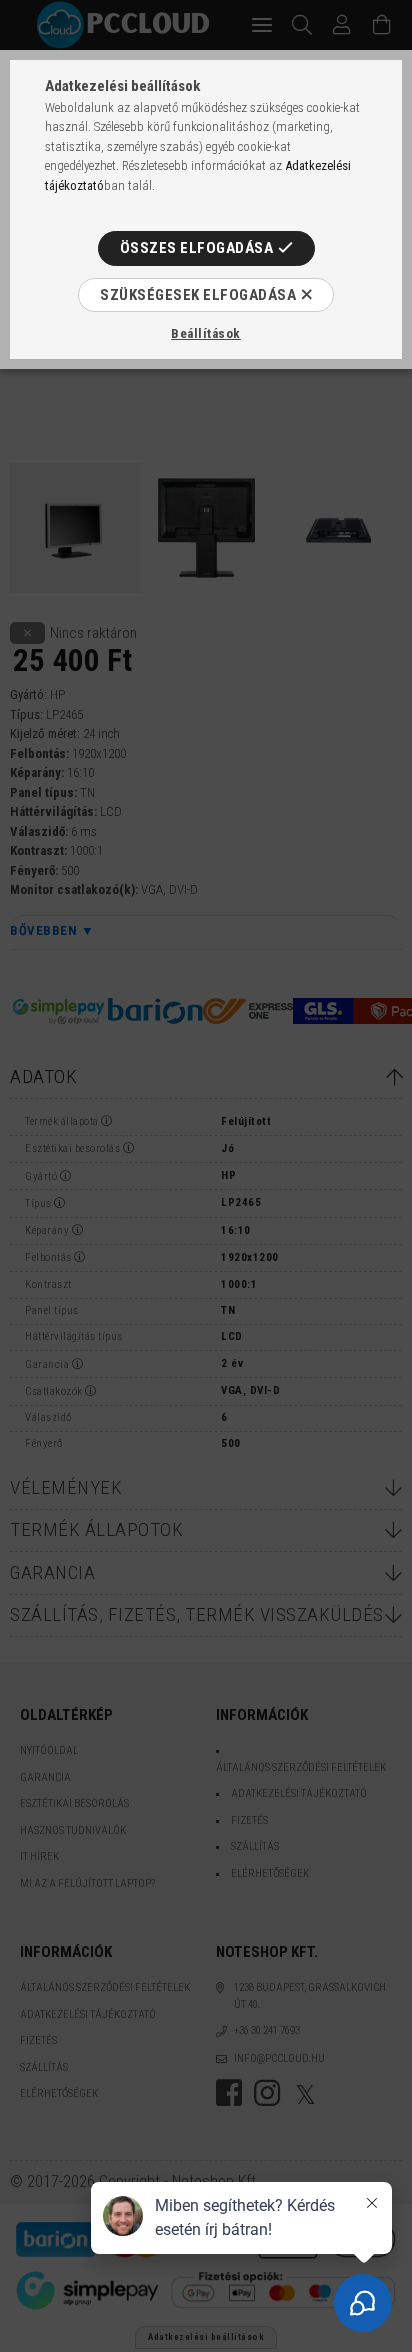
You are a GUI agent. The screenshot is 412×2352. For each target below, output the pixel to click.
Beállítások (206, 333)
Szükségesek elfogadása (198, 295)
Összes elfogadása (197, 248)
